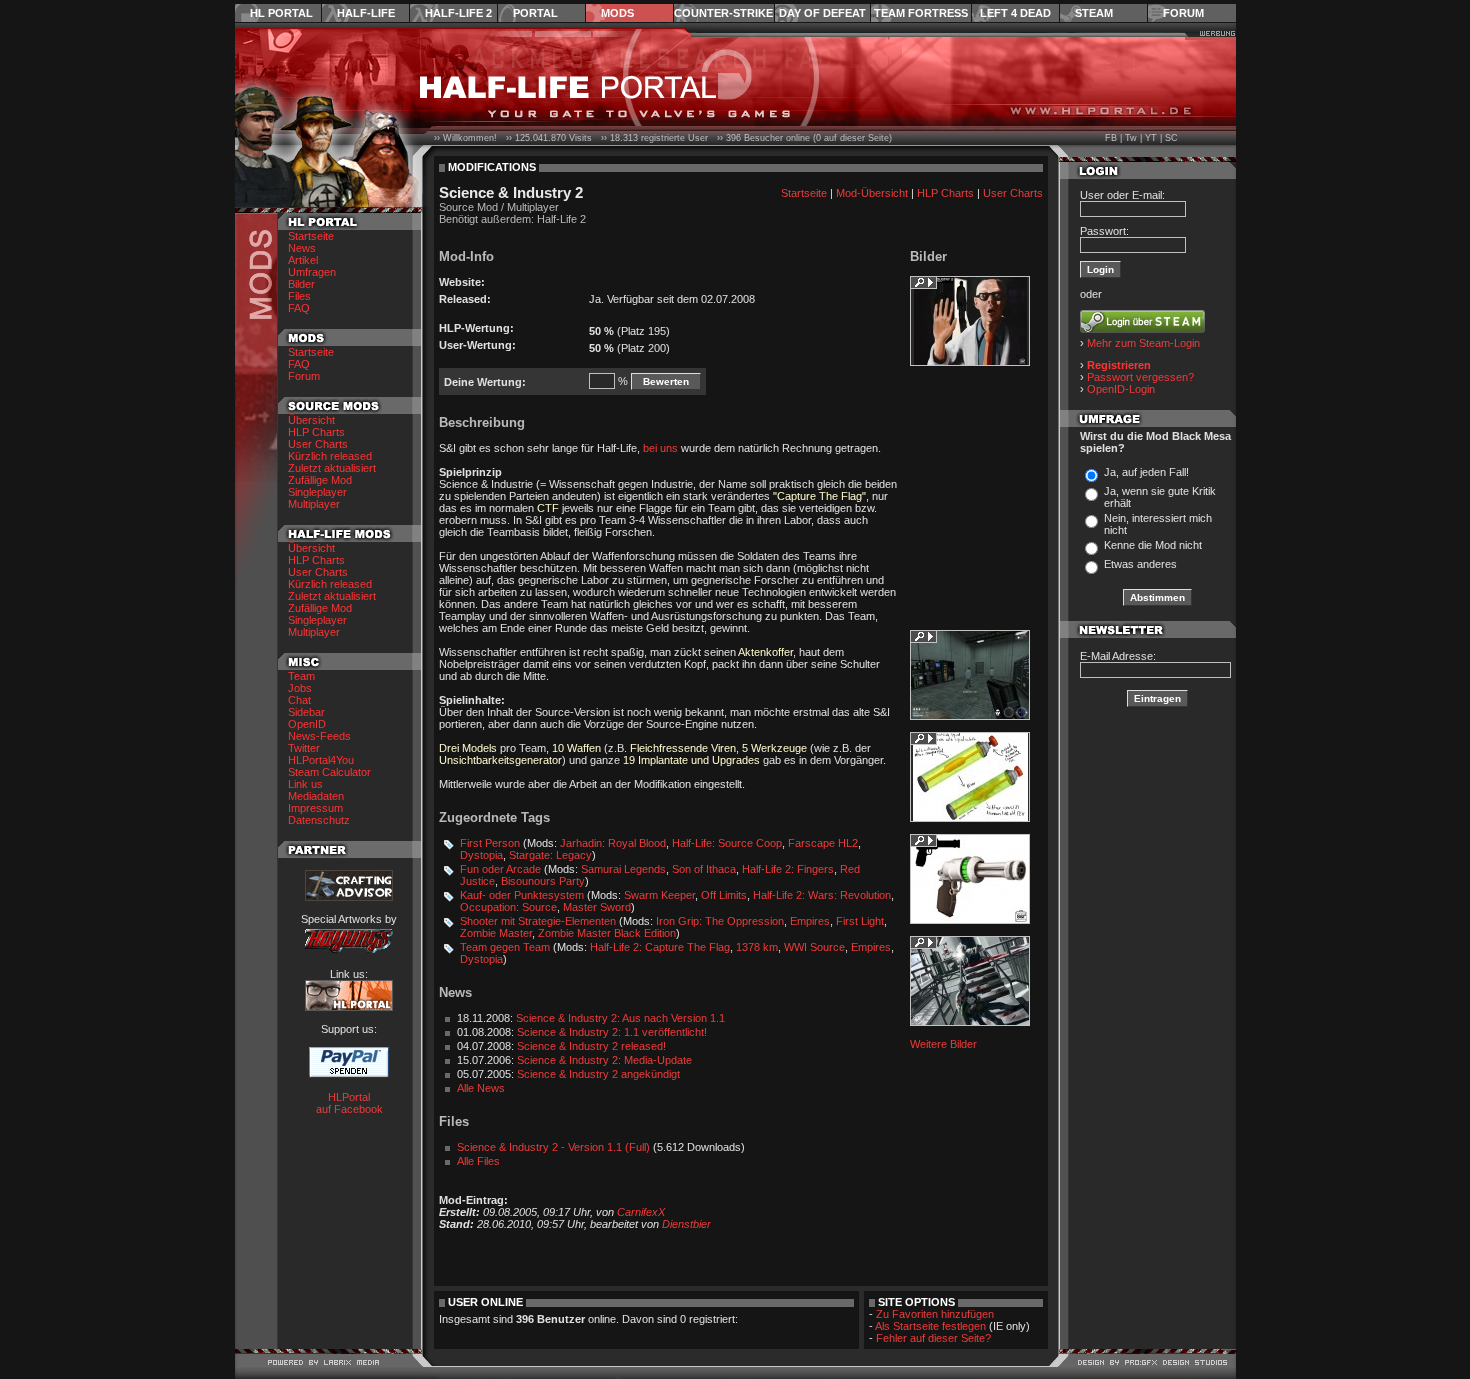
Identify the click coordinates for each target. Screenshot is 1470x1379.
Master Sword (597, 907)
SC (1171, 138)
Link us (305, 784)
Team (301, 676)
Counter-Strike (723, 13)
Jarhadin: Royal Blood (613, 843)
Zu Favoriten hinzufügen (935, 1314)
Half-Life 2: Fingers (788, 869)
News (302, 248)
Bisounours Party (543, 881)
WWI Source (814, 947)
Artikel (303, 260)
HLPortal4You (321, 760)
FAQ (299, 308)
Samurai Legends (623, 869)
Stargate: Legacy (550, 855)
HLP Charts (316, 432)
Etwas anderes (1140, 564)
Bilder (301, 284)
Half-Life (366, 13)
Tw (1131, 138)
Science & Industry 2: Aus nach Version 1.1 (620, 1018)
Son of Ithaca (704, 869)
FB (1111, 138)
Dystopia (481, 855)
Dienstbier (686, 1224)
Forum (1183, 13)
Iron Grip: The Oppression (720, 921)
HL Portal (281, 13)
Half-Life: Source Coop (727, 843)
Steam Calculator (329, 772)
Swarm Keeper (659, 895)
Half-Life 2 (458, 13)
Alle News (481, 1088)
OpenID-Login (1121, 389)
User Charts (318, 444)
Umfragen (312, 272)
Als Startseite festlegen (930, 1326)
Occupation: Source (508, 907)
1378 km (757, 947)
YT (1151, 138)
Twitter (304, 748)
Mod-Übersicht (872, 193)
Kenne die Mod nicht (1153, 545)
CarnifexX (641, 1212)
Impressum (315, 808)
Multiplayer (314, 504)
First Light (860, 921)
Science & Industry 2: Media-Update (604, 1060)
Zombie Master (496, 933)
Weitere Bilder (943, 1044)
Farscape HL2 (823, 843)
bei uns (660, 448)
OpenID (307, 724)
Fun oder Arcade (500, 869)
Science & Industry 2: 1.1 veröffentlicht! (612, 1032)
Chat (299, 700)
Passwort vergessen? (1140, 377)
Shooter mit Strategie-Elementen (538, 921)
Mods (617, 13)
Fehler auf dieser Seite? (933, 1338)
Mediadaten (316, 796)
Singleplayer (317, 492)
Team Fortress (921, 13)
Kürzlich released (330, 456)
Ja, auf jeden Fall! (1146, 472)
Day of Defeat (822, 13)
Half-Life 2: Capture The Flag (660, 947)
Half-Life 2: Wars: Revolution (822, 895)
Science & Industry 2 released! (591, 1046)
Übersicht (311, 420)
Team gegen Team (505, 947)
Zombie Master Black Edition (607, 933)
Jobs (300, 688)
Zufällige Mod (320, 480)
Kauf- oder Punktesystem (522, 895)
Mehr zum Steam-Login (1143, 343)
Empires (810, 921)
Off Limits (724, 895)
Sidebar (306, 712)
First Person (490, 843)
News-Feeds (319, 736)
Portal (535, 13)
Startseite (311, 236)
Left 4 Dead (1015, 13)
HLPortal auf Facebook (349, 1103)
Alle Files (478, 1161)
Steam (1094, 13)
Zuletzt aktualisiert (332, 468)
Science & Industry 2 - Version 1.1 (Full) (553, 1147)
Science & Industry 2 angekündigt (598, 1074)
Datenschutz (319, 820)
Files (299, 296)
